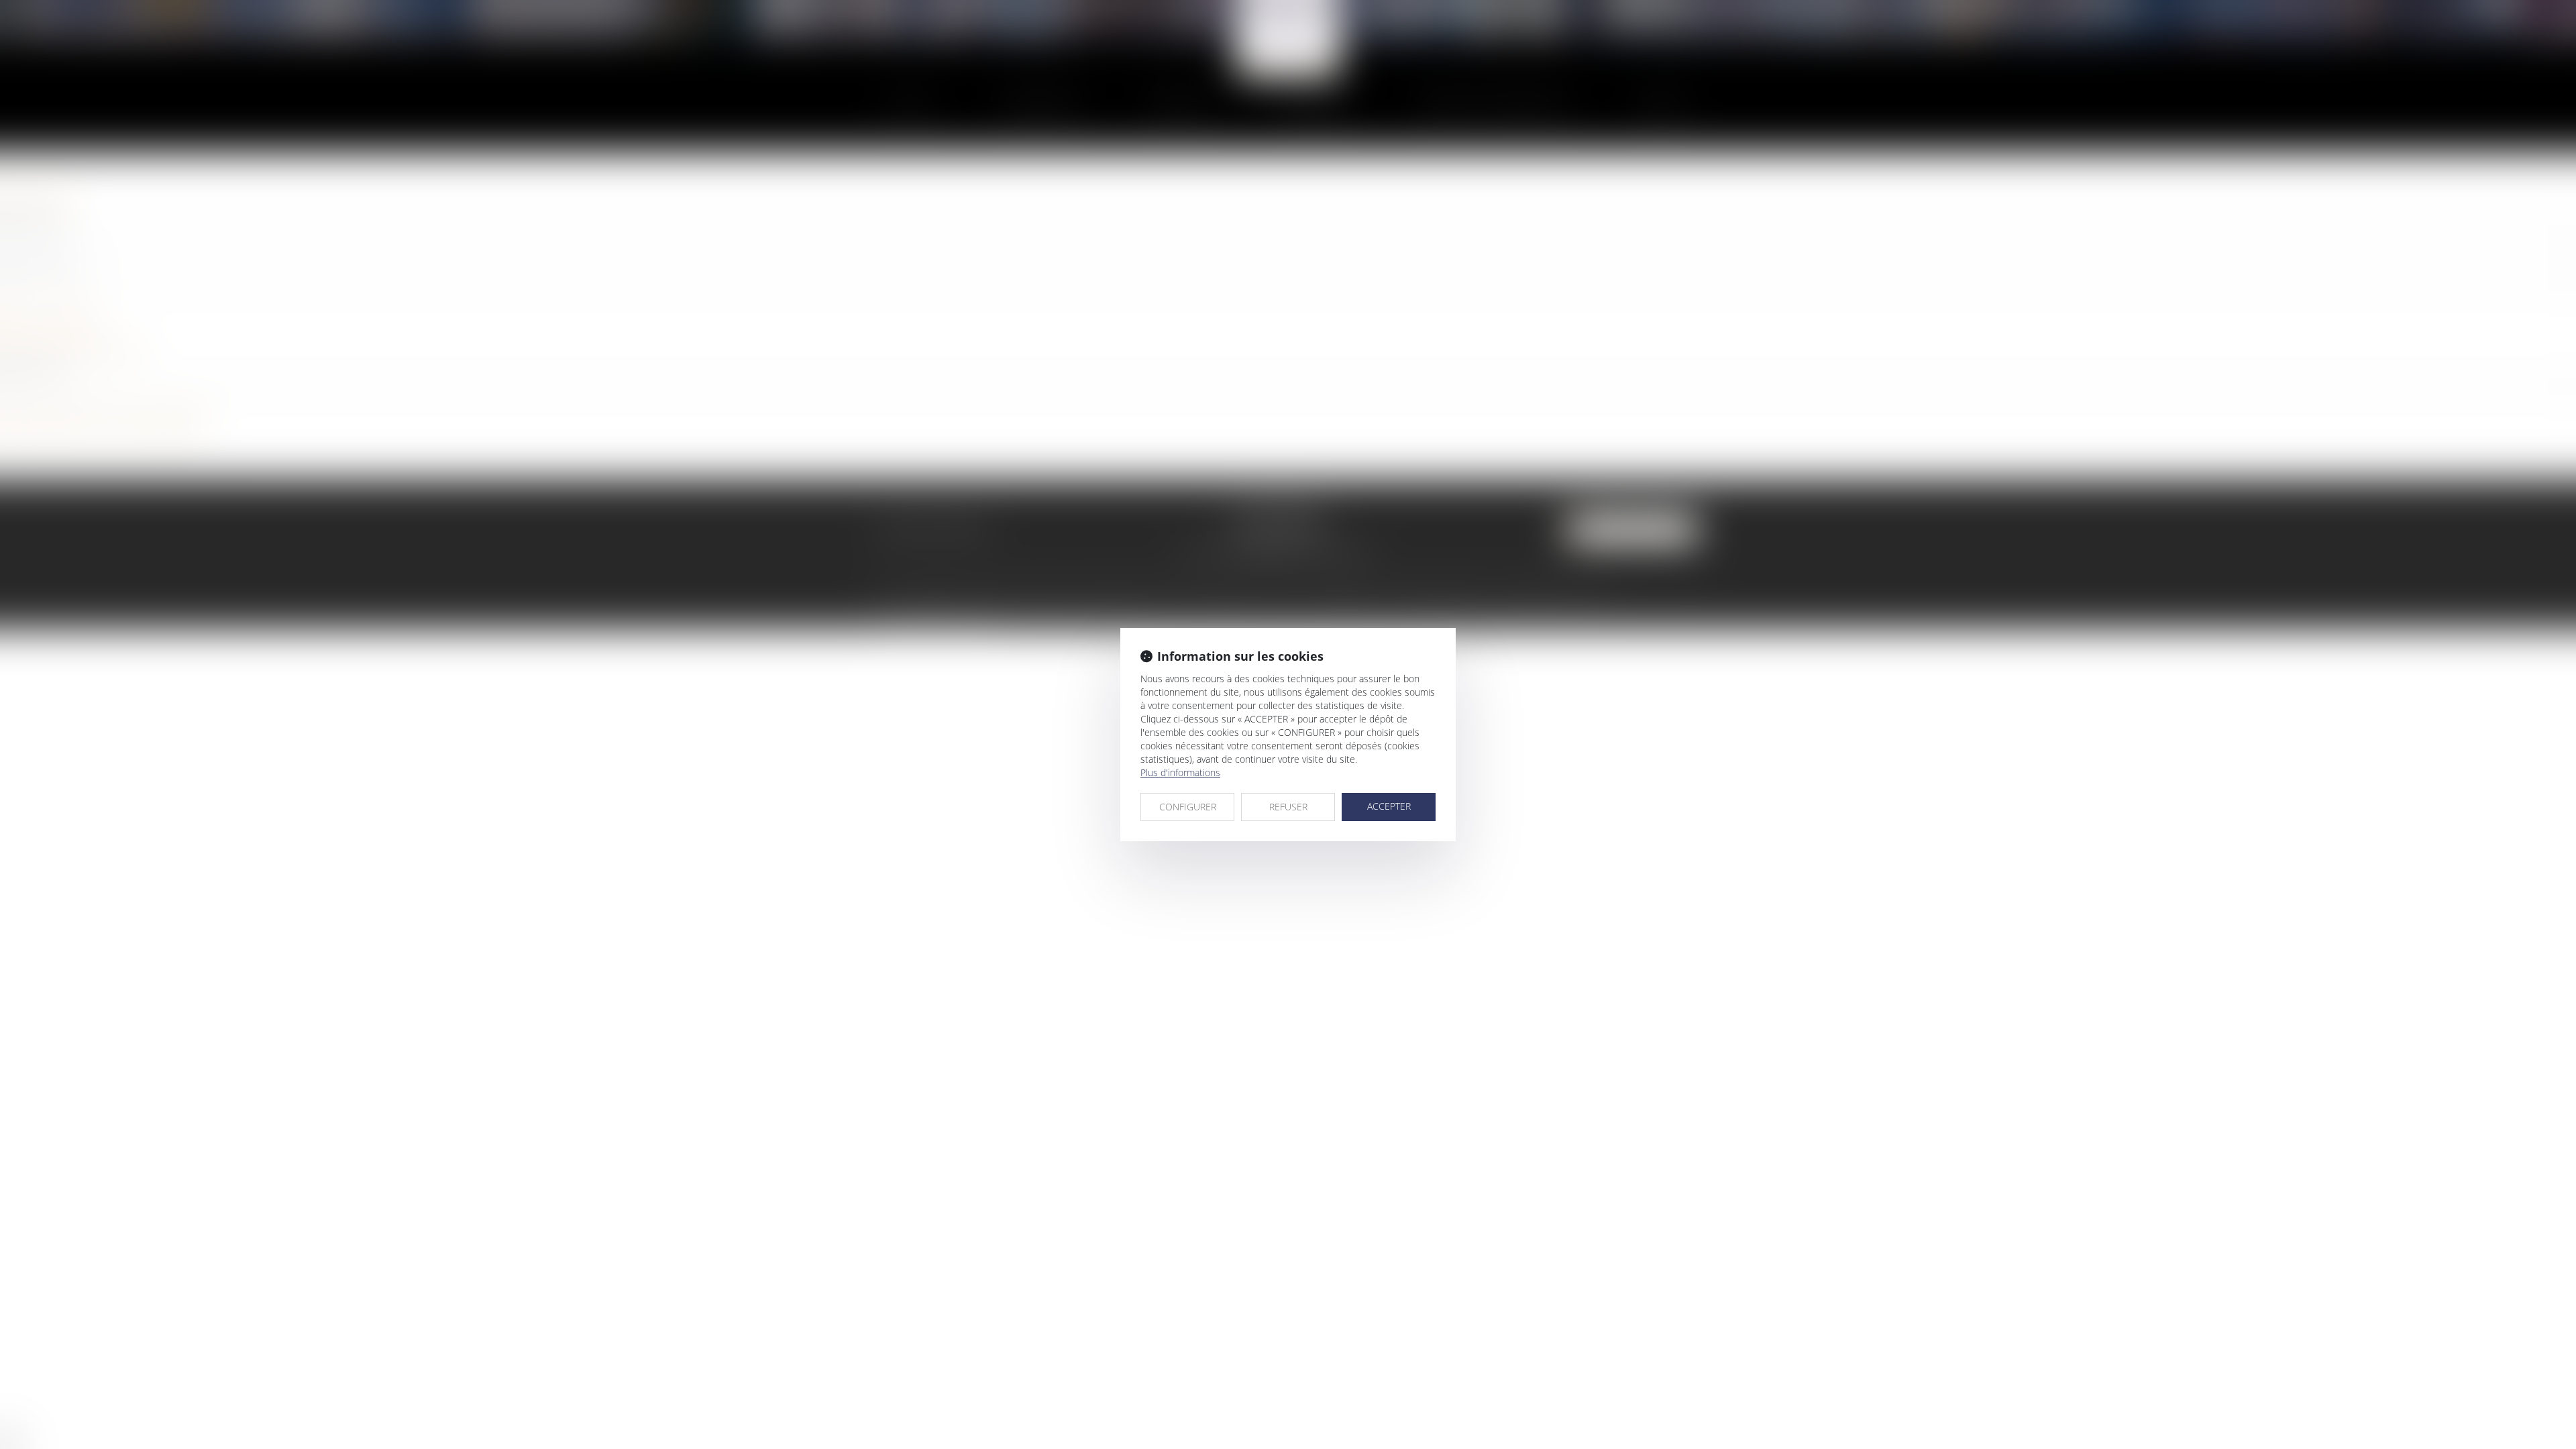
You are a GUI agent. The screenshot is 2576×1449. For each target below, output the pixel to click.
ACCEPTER (1389, 806)
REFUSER (1288, 807)
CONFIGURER (1188, 807)
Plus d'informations (1180, 772)
